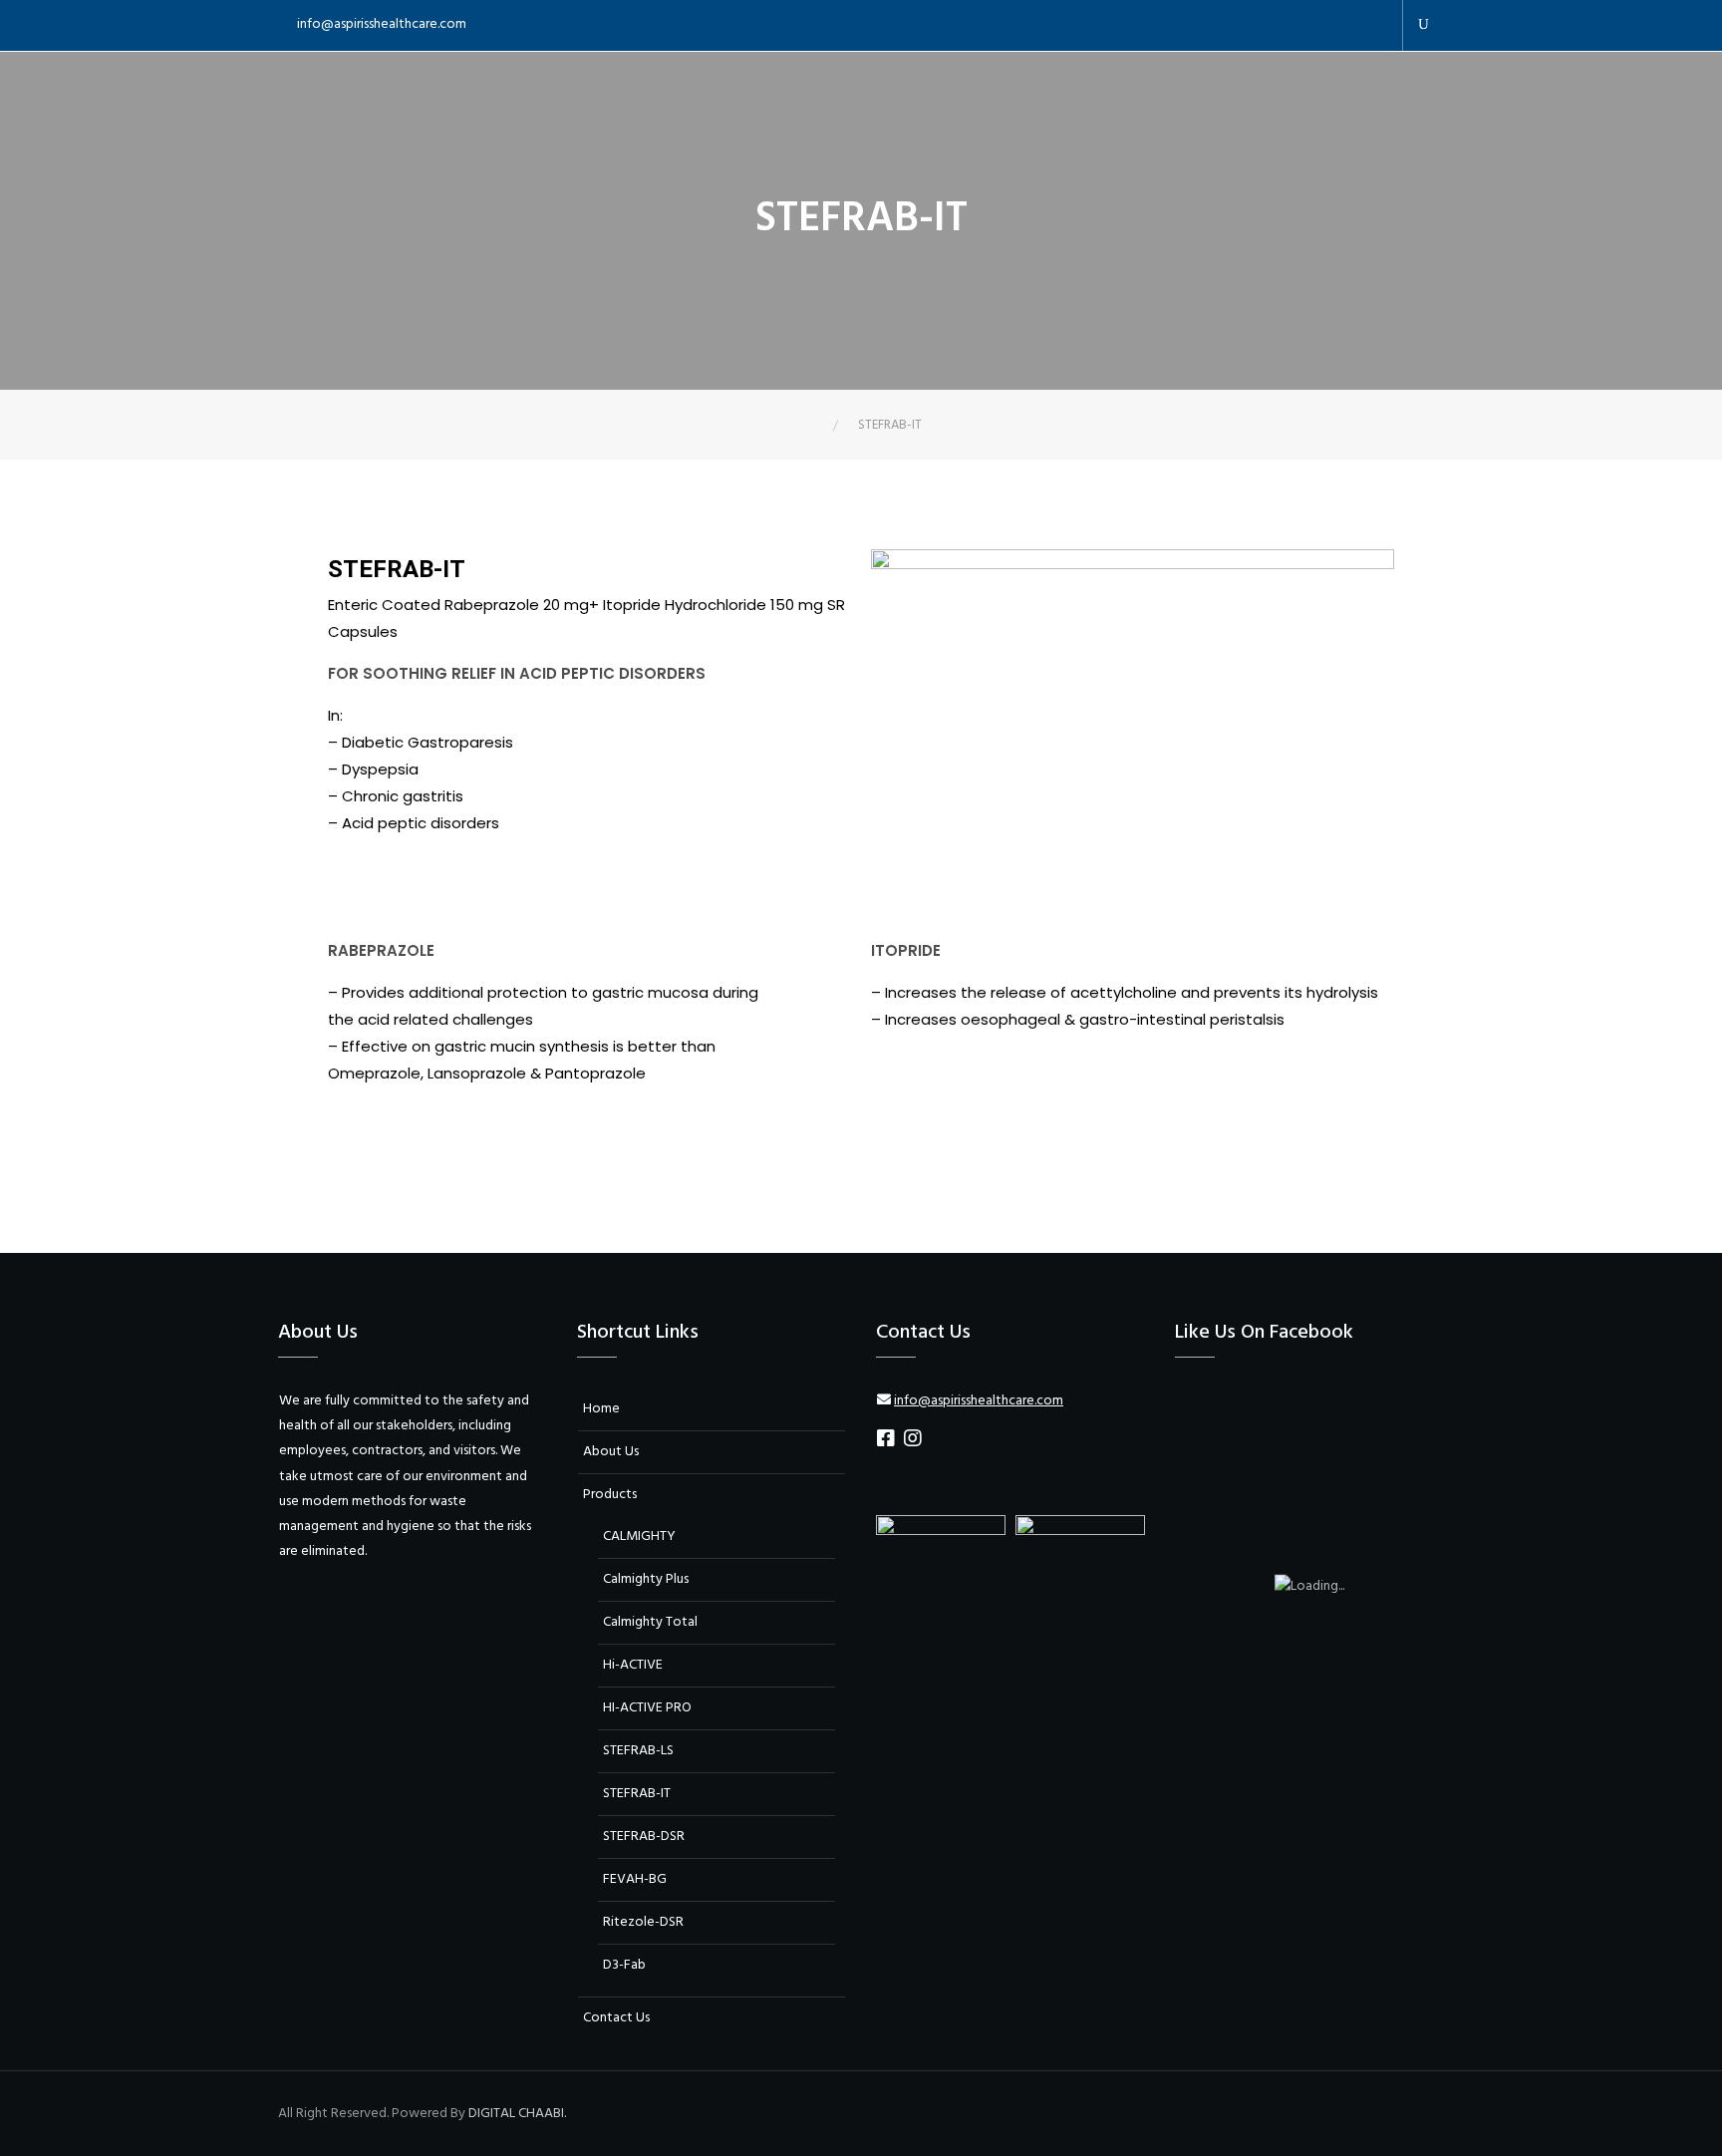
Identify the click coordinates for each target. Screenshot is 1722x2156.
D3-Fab (624, 1965)
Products (610, 1495)
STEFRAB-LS (638, 1751)
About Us (611, 1452)
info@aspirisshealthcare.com (382, 24)
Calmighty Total (650, 1622)
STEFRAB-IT (637, 1794)
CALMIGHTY (639, 1537)
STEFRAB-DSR (644, 1837)
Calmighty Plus (646, 1579)
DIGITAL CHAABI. (517, 2114)
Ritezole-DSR (643, 1922)
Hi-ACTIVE (633, 1665)
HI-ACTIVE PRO (647, 1708)
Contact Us (616, 2018)
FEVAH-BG (635, 1879)
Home (601, 1409)
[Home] (819, 425)
